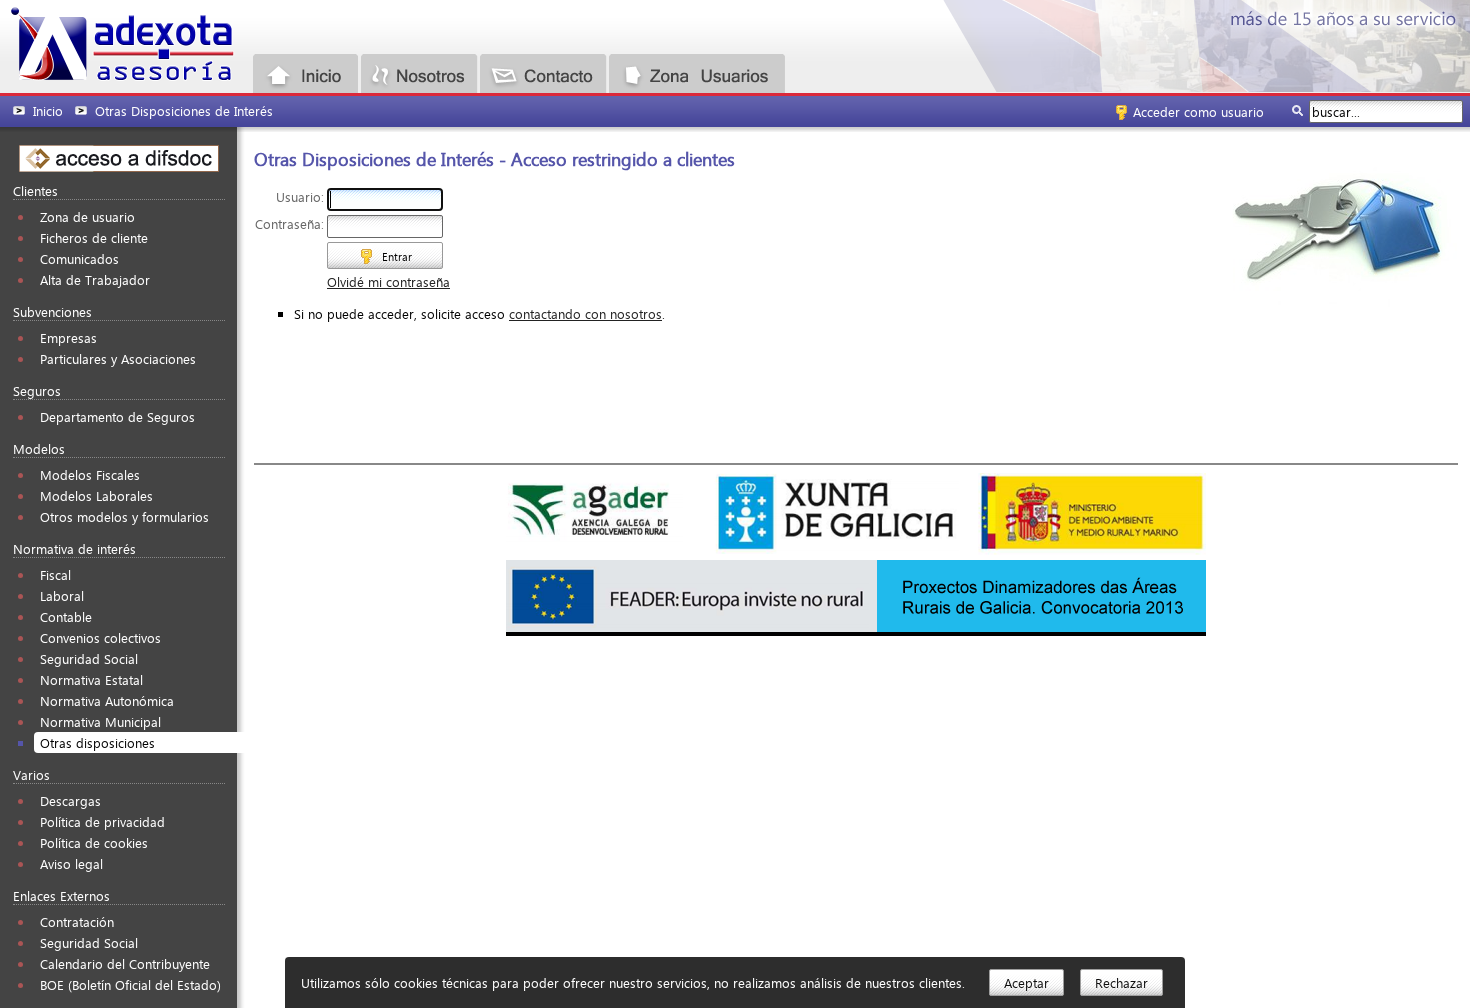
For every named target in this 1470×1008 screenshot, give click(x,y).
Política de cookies (94, 842)
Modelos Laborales (96, 495)
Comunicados (79, 258)
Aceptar (1026, 982)
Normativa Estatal (91, 679)
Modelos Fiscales (90, 474)
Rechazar (1121, 982)
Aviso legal (71, 863)
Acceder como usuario (1198, 111)
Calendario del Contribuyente (125, 963)
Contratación (77, 921)
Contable (66, 616)
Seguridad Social (89, 658)
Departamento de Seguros (117, 416)
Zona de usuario (87, 216)
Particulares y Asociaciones (118, 358)
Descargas (70, 800)
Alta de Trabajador (95, 279)
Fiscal (55, 574)
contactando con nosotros (585, 313)
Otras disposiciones (97, 742)
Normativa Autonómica (107, 700)
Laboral (62, 595)
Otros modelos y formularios (124, 516)
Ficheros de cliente (94, 237)
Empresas (68, 337)
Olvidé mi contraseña (388, 281)
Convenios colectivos (100, 637)
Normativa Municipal (100, 721)
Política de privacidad (102, 821)
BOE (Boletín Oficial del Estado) (130, 984)
